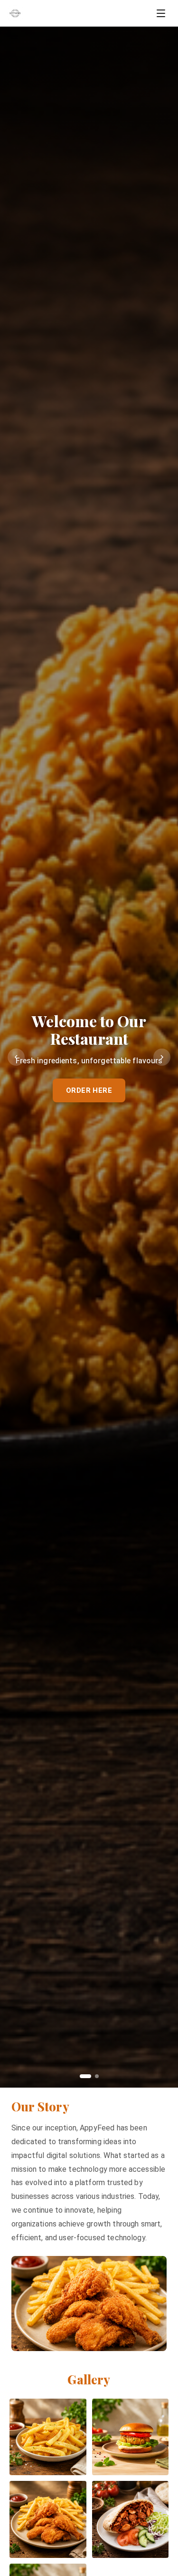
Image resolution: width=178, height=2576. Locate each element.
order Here (89, 1090)
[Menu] (161, 13)
